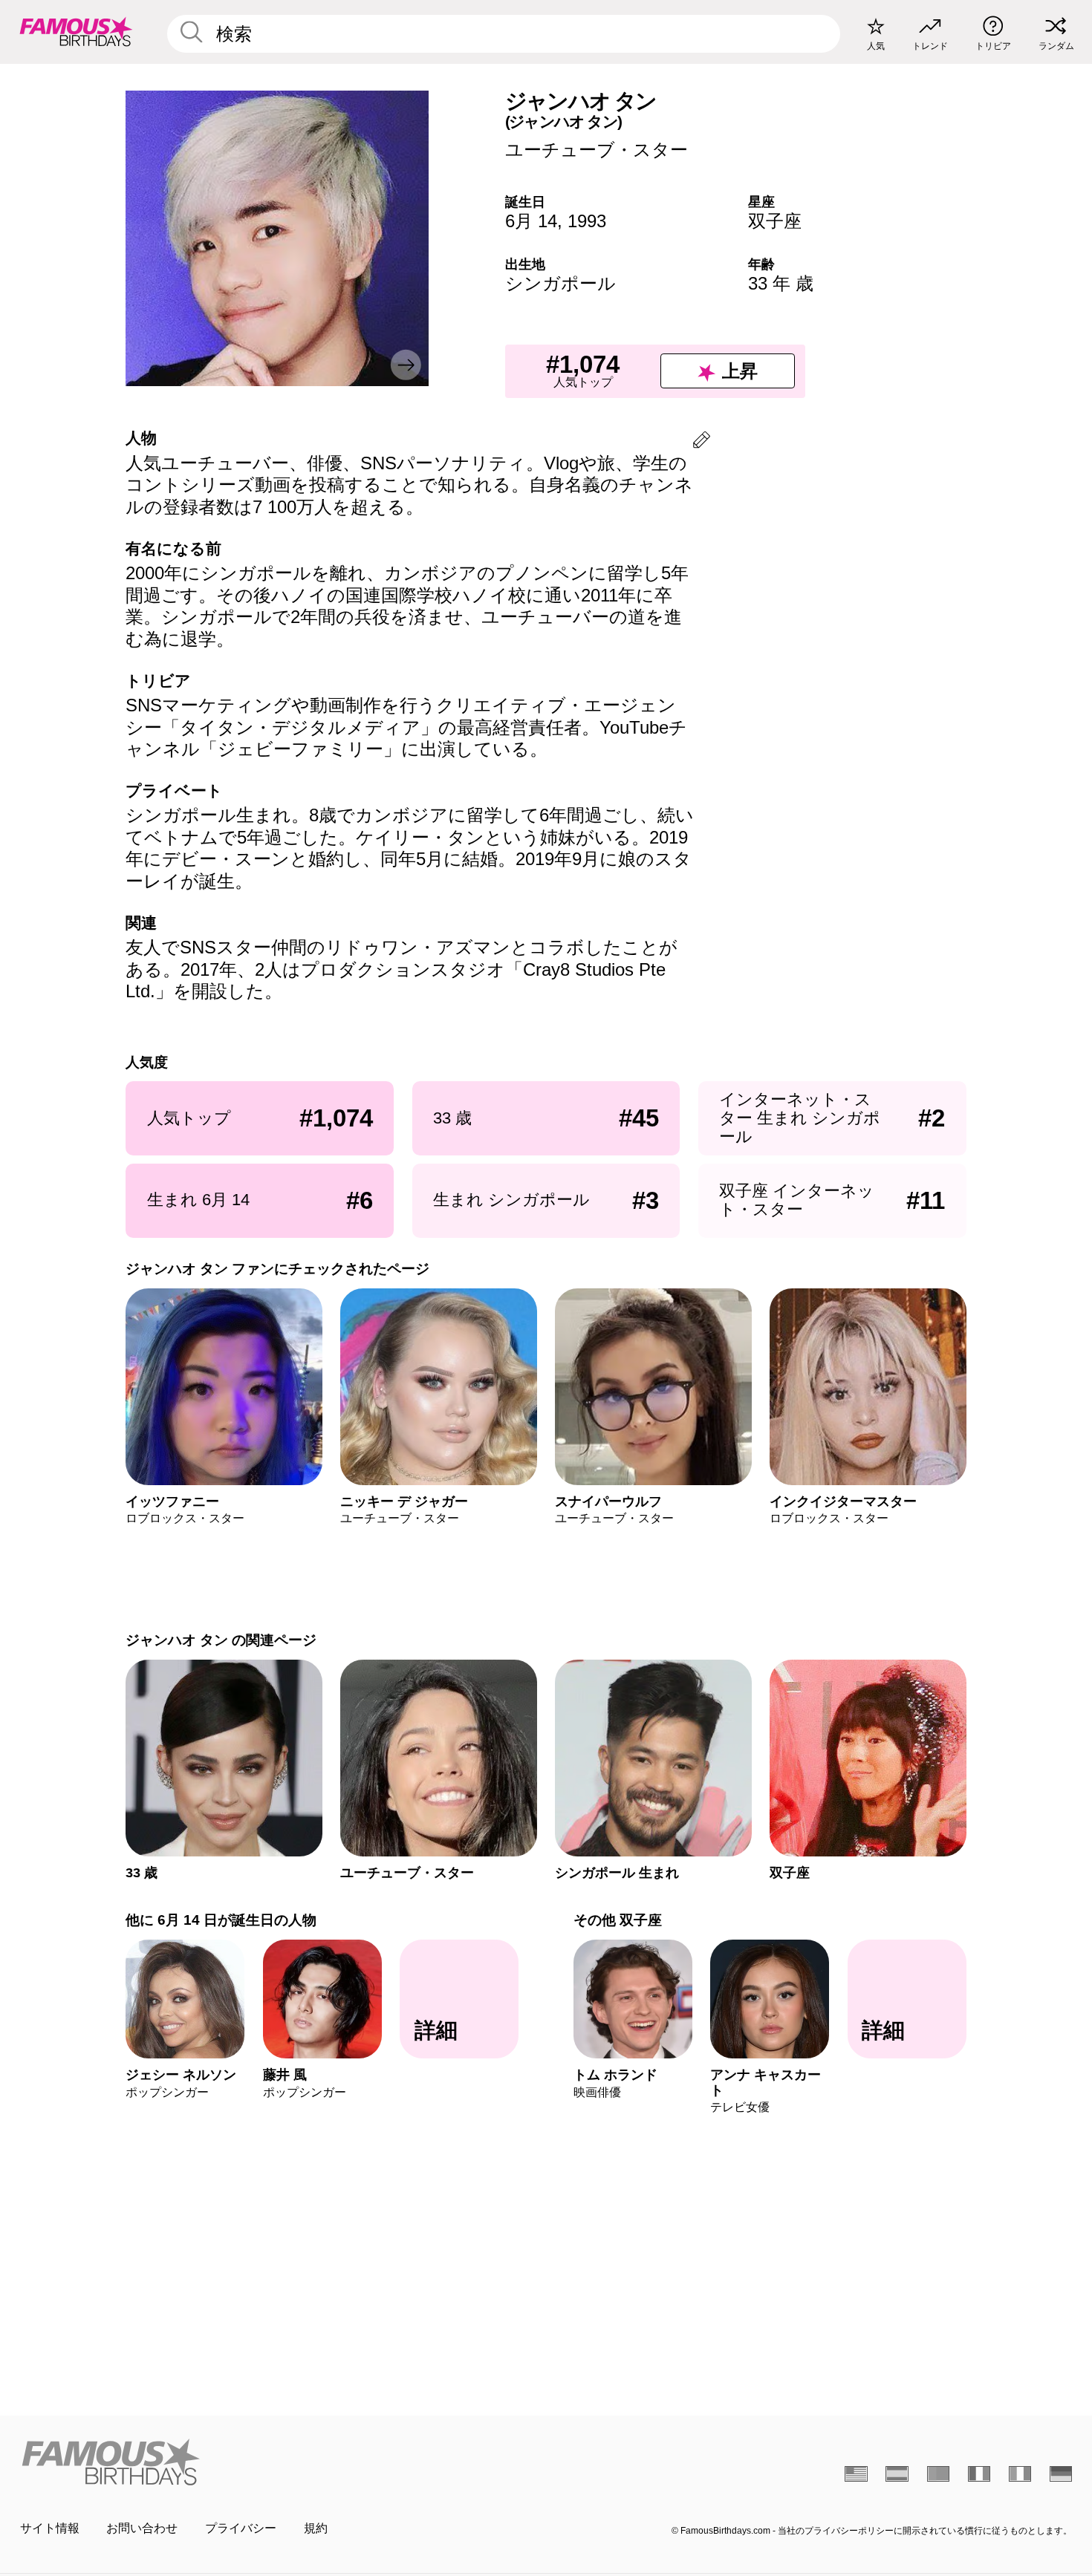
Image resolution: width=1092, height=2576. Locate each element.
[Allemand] (1061, 2474)
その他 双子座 (618, 1920)
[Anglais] (856, 2474)
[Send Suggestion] (702, 442)
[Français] (979, 2474)
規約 (316, 2528)
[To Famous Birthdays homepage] (76, 32)
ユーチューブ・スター (597, 150)
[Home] (279, 2462)
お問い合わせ (142, 2528)
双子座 (775, 221)
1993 (587, 221)
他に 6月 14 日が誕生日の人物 (221, 1920)
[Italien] (1020, 2474)
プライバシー (241, 2528)
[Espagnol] (897, 2474)
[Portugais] (939, 2474)
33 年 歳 (781, 283)
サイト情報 (50, 2528)
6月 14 (531, 221)
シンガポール (560, 283)
